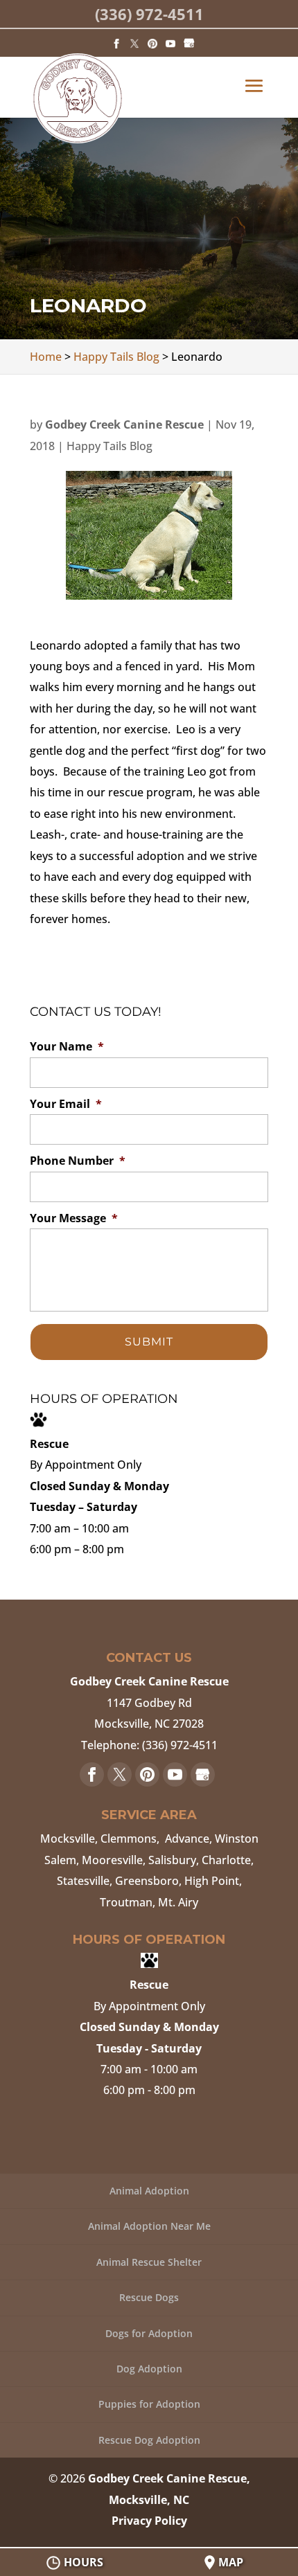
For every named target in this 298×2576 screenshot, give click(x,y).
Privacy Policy (149, 2521)
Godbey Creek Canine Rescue (124, 424)
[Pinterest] (152, 43)
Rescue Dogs (149, 2297)
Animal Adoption (149, 2191)
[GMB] (189, 43)
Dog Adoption (149, 2369)
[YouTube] (170, 43)
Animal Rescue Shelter (149, 2262)
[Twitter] (134, 43)
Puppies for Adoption (149, 2404)
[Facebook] (116, 43)
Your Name (67, 1047)
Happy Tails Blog (109, 446)
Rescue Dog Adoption (149, 2440)
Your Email (66, 1104)
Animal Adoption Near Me (149, 2226)
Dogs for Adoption (149, 2333)
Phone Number (78, 1161)
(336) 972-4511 (149, 14)
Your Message (74, 1218)
